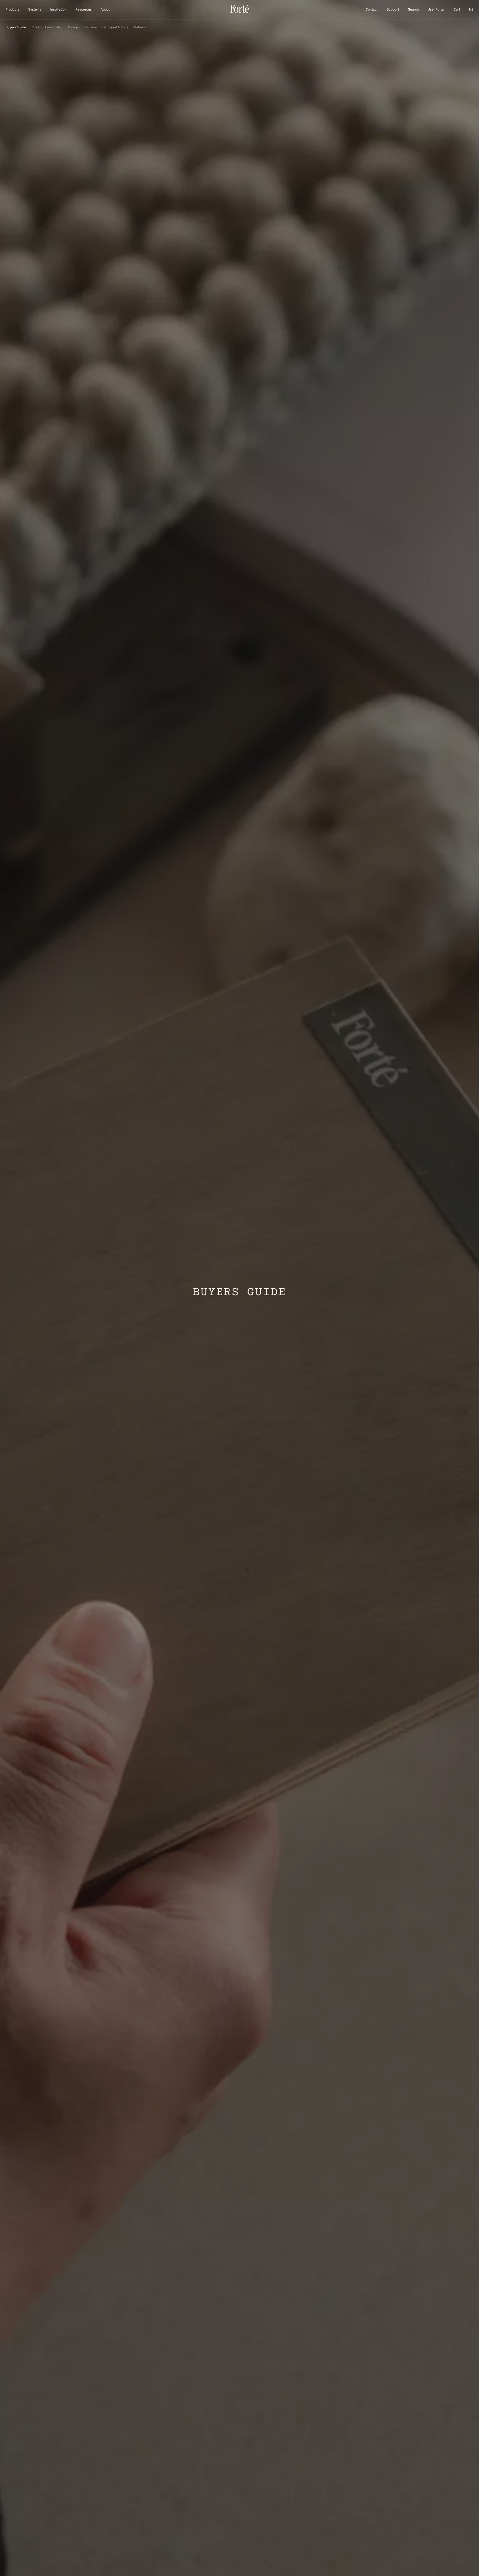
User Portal (436, 10)
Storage (73, 27)
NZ (471, 10)
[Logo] (239, 12)
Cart (457, 10)
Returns (140, 27)
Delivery (91, 27)
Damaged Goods (115, 27)
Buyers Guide (16, 27)
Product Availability (46, 27)
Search (413, 10)
